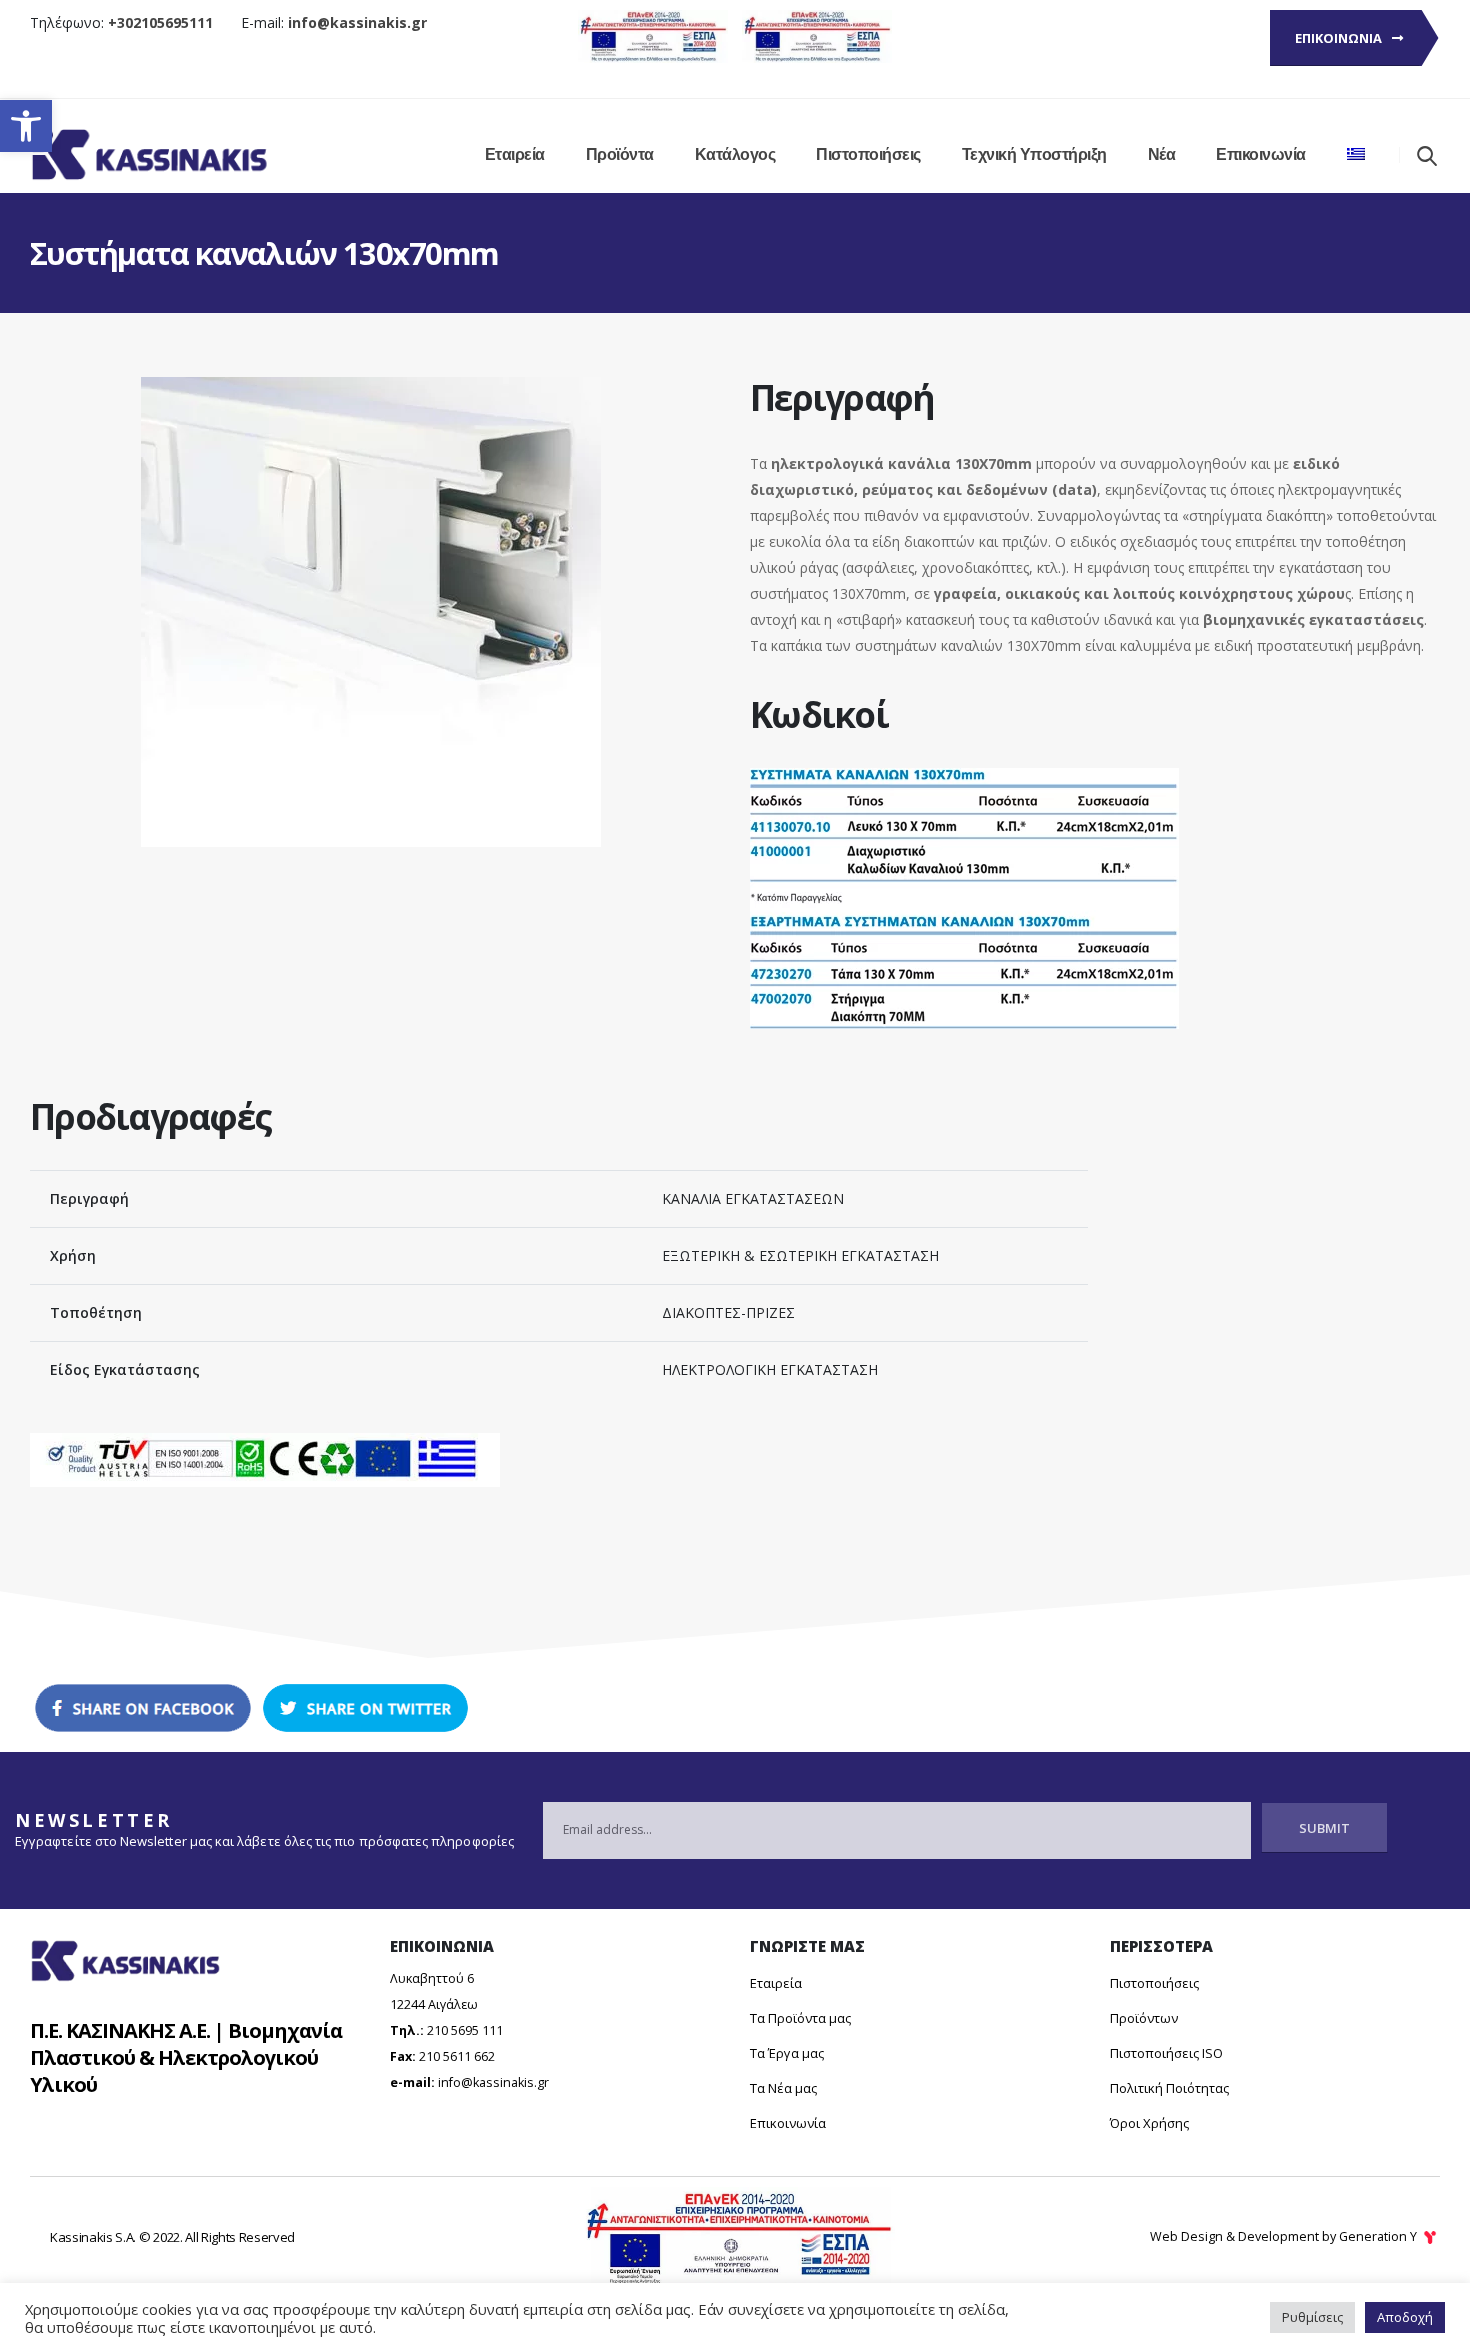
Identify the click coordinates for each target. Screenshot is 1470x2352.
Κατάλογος (735, 154)
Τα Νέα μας (783, 2088)
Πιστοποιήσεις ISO (1166, 2053)
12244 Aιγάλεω (434, 2004)
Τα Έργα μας (787, 2053)
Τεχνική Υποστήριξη (1034, 154)
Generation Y (1379, 2236)
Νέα (1162, 154)
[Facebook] (143, 1709)
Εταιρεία (515, 154)
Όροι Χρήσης (1149, 2123)
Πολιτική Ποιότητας (1169, 2088)
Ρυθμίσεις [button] (1312, 2317)
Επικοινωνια (1340, 38)
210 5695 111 (465, 2030)
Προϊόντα (620, 154)
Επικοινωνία (1261, 154)
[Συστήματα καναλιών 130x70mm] (371, 389)
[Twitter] (365, 1709)
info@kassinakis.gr (493, 2082)
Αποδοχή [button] (1405, 2317)
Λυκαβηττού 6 (432, 1978)
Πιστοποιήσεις (868, 154)
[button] (26, 126)
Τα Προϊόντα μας (800, 2018)
